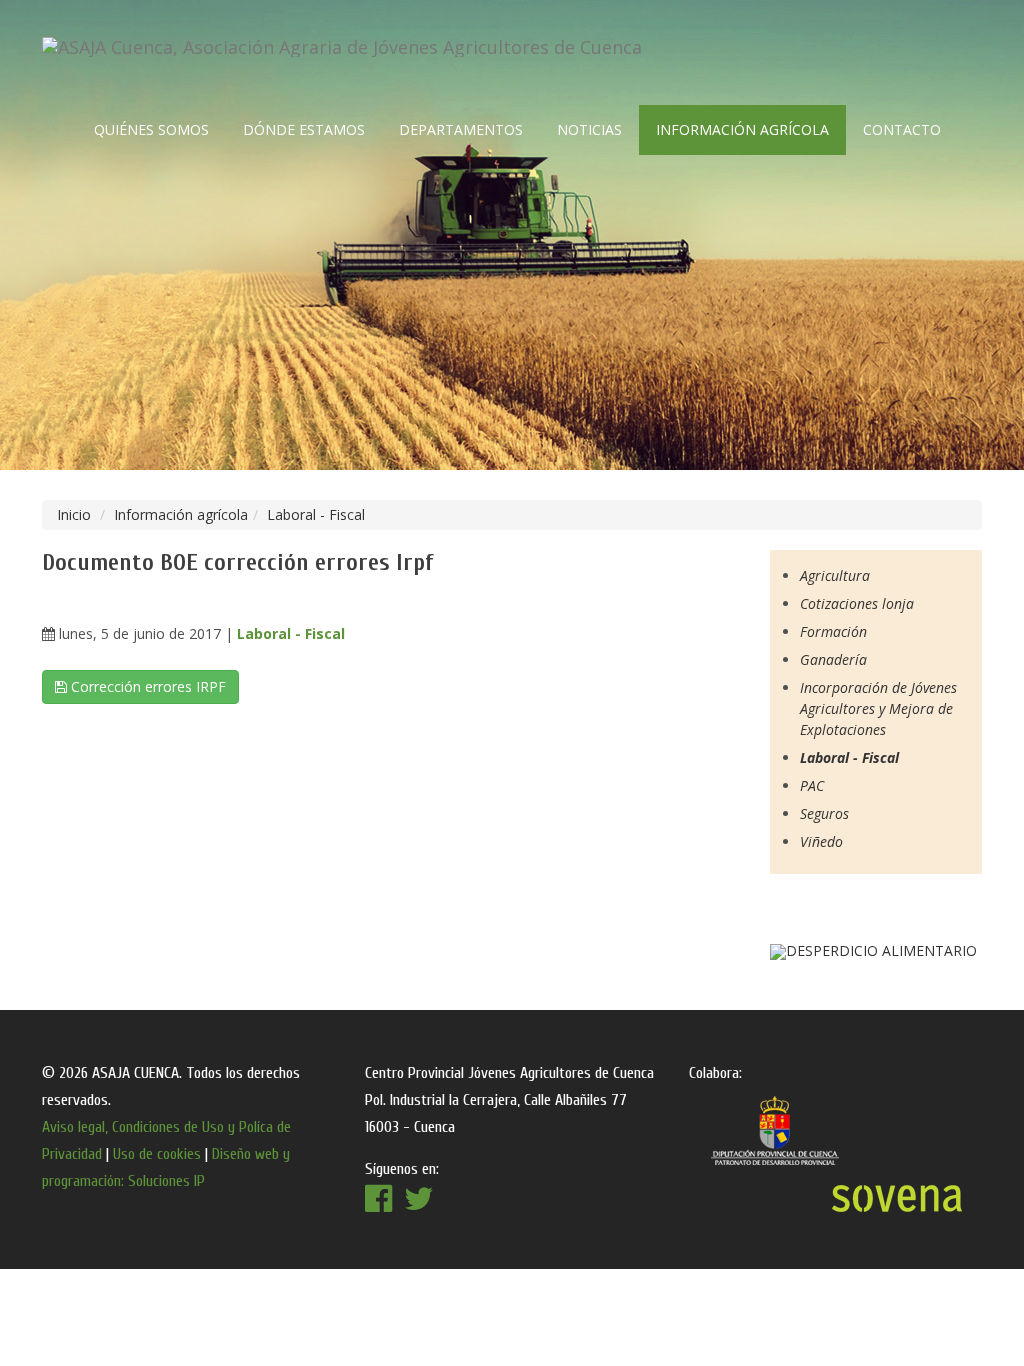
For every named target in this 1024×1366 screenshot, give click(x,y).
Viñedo (821, 841)
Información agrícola (742, 129)
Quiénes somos (151, 129)
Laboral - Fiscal (316, 514)
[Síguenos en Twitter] (378, 1205)
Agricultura (835, 575)
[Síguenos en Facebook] (419, 1205)
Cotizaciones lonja (857, 603)
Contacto (902, 129)
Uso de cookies (157, 1154)
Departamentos (461, 129)
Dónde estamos (304, 129)
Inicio (74, 514)
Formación (833, 631)
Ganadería (833, 659)
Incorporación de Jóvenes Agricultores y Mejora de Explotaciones (878, 708)
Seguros (824, 813)
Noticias (589, 129)
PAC (812, 785)
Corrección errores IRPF (146, 686)
